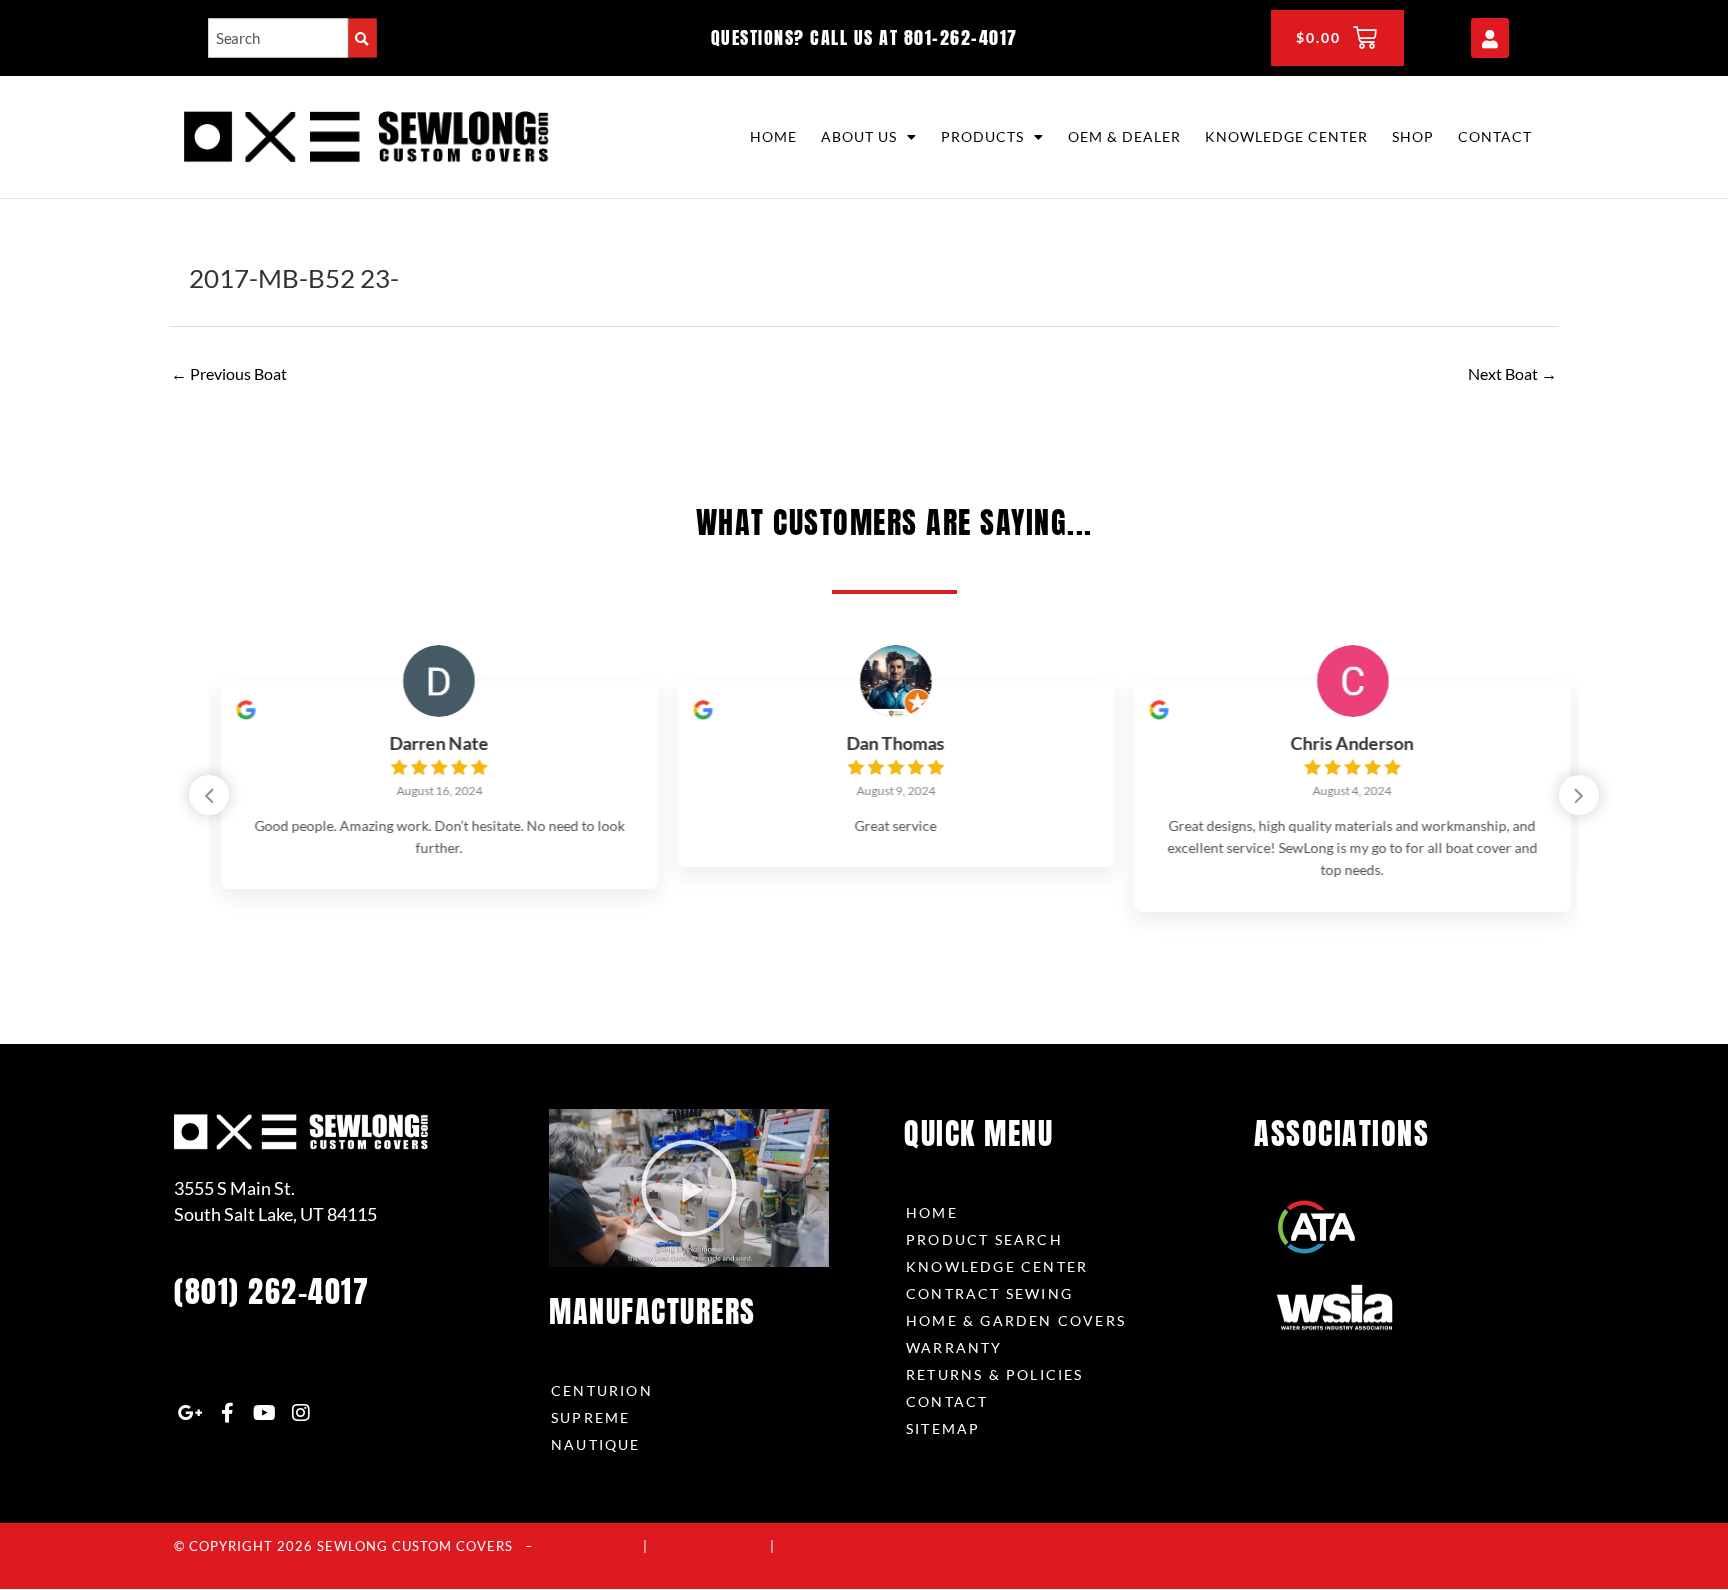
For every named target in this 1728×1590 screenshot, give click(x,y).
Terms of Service (709, 1546)
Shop (1413, 136)
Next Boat (1512, 373)
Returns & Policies (995, 1374)
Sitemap (943, 1428)
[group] (437, 785)
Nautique (596, 1444)
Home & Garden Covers (1016, 1320)
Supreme (590, 1417)
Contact (1495, 136)
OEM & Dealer (1124, 136)
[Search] (362, 37)
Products (982, 136)
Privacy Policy (592, 1546)
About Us (859, 136)
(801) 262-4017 (271, 1291)
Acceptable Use (830, 1546)
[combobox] (278, 37)
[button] (1579, 795)
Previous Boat (229, 373)
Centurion (602, 1390)
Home (773, 136)
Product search (984, 1239)
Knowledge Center (1286, 136)
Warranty (954, 1347)
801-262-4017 (961, 37)
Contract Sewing (989, 1293)
